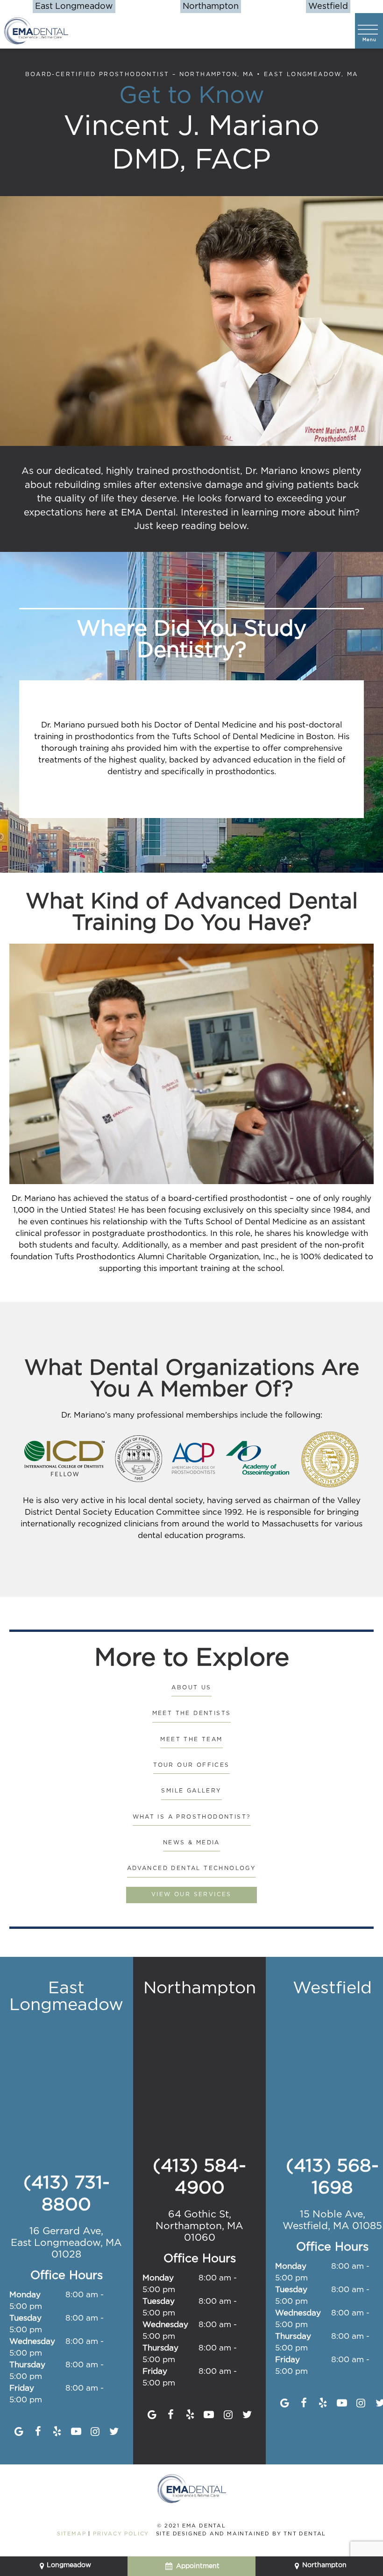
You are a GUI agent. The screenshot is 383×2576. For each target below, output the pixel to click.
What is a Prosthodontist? (192, 1817)
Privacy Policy (121, 2534)
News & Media (191, 1843)
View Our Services (191, 1895)
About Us (191, 1688)
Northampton (211, 7)
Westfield (328, 7)
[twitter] (114, 2432)
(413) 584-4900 (199, 2177)
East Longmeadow (74, 7)
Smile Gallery (191, 1791)
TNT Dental (305, 2534)
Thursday (27, 2365)
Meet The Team (191, 1740)
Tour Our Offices (191, 1765)
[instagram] (95, 2432)
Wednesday (32, 2342)
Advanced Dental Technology (191, 1868)
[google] (19, 2432)
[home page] (36, 31)
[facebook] (38, 2432)
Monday (25, 2295)
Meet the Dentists (192, 1713)
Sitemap (72, 2534)
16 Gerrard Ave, (66, 2243)
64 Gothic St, (199, 2226)
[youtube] (76, 2432)
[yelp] (57, 2432)
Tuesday (25, 2318)
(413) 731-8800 (67, 2194)
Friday (22, 2389)
